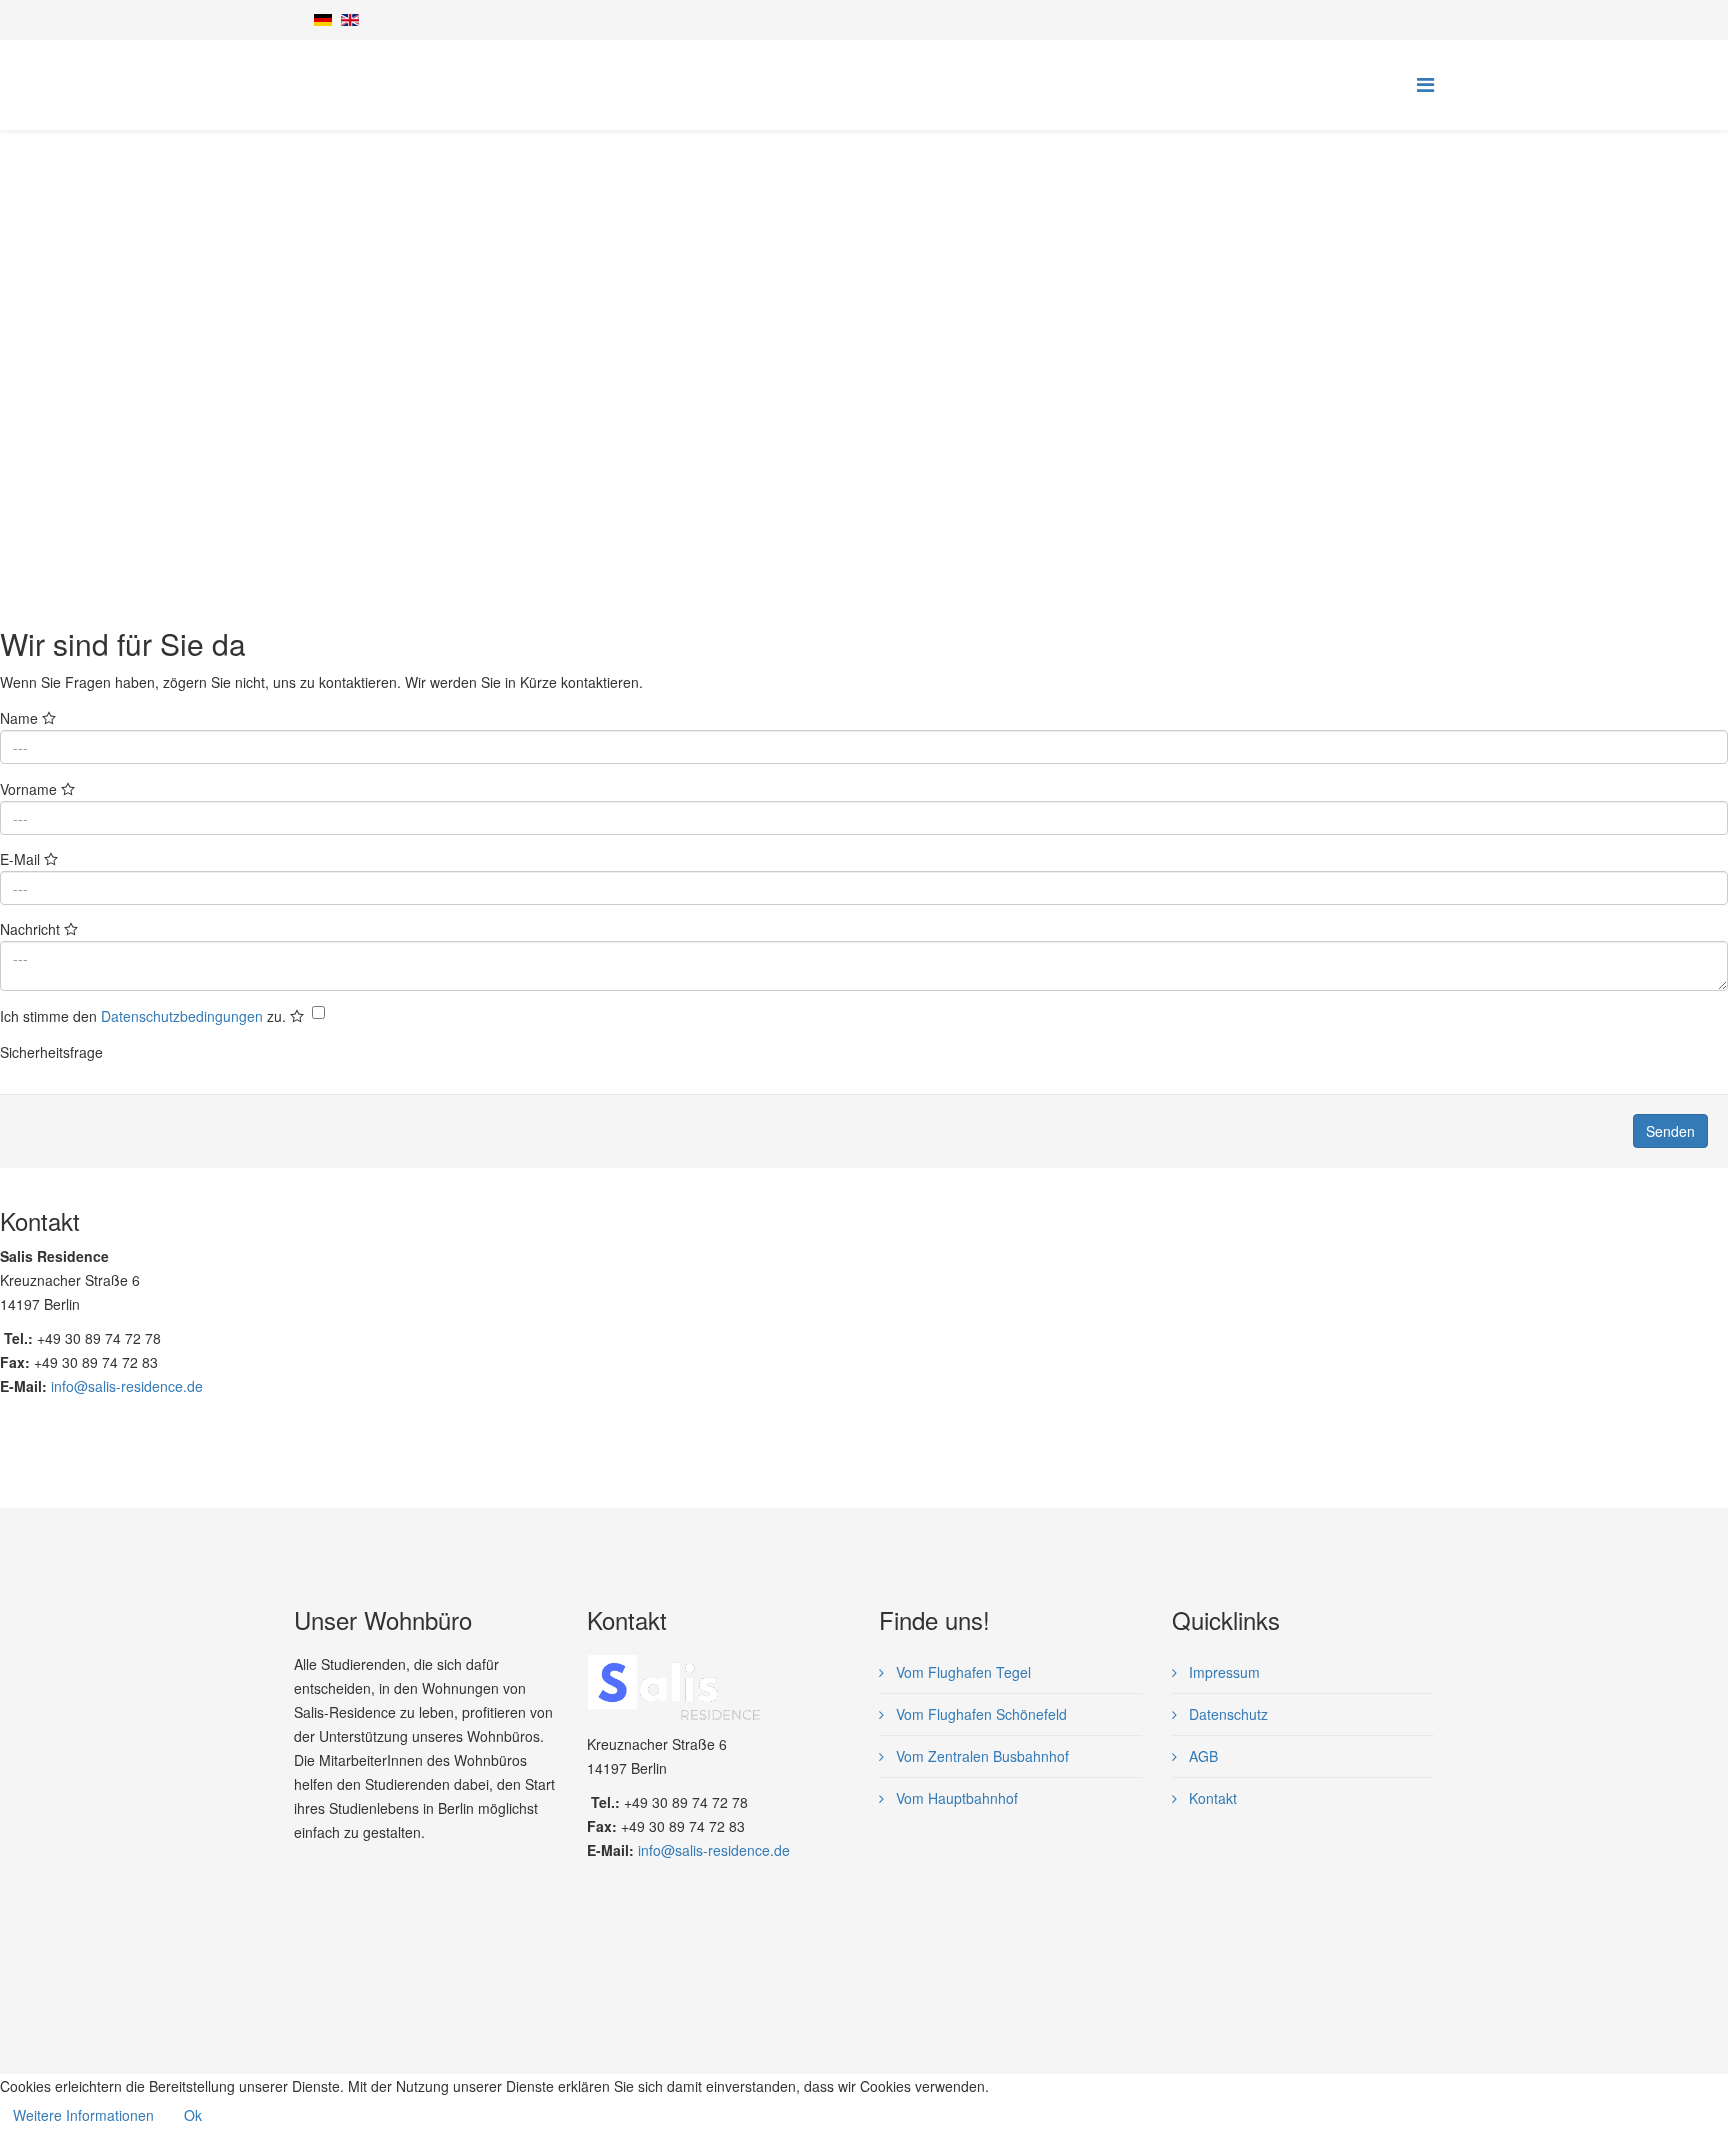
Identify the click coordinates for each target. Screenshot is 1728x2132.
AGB (1201, 1756)
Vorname (30, 789)
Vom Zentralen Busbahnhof (980, 1756)
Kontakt (1211, 1798)
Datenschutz (1226, 1714)
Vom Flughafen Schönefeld (979, 1714)
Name (21, 718)
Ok (193, 2115)
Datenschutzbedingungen (182, 1016)
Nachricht (32, 929)
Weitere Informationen (83, 2115)
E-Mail (22, 859)
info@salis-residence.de (127, 1386)
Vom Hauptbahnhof (955, 1798)
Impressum (1222, 1672)
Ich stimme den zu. (145, 1016)
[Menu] (1425, 83)
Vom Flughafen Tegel (961, 1672)
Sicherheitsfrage (51, 1052)
